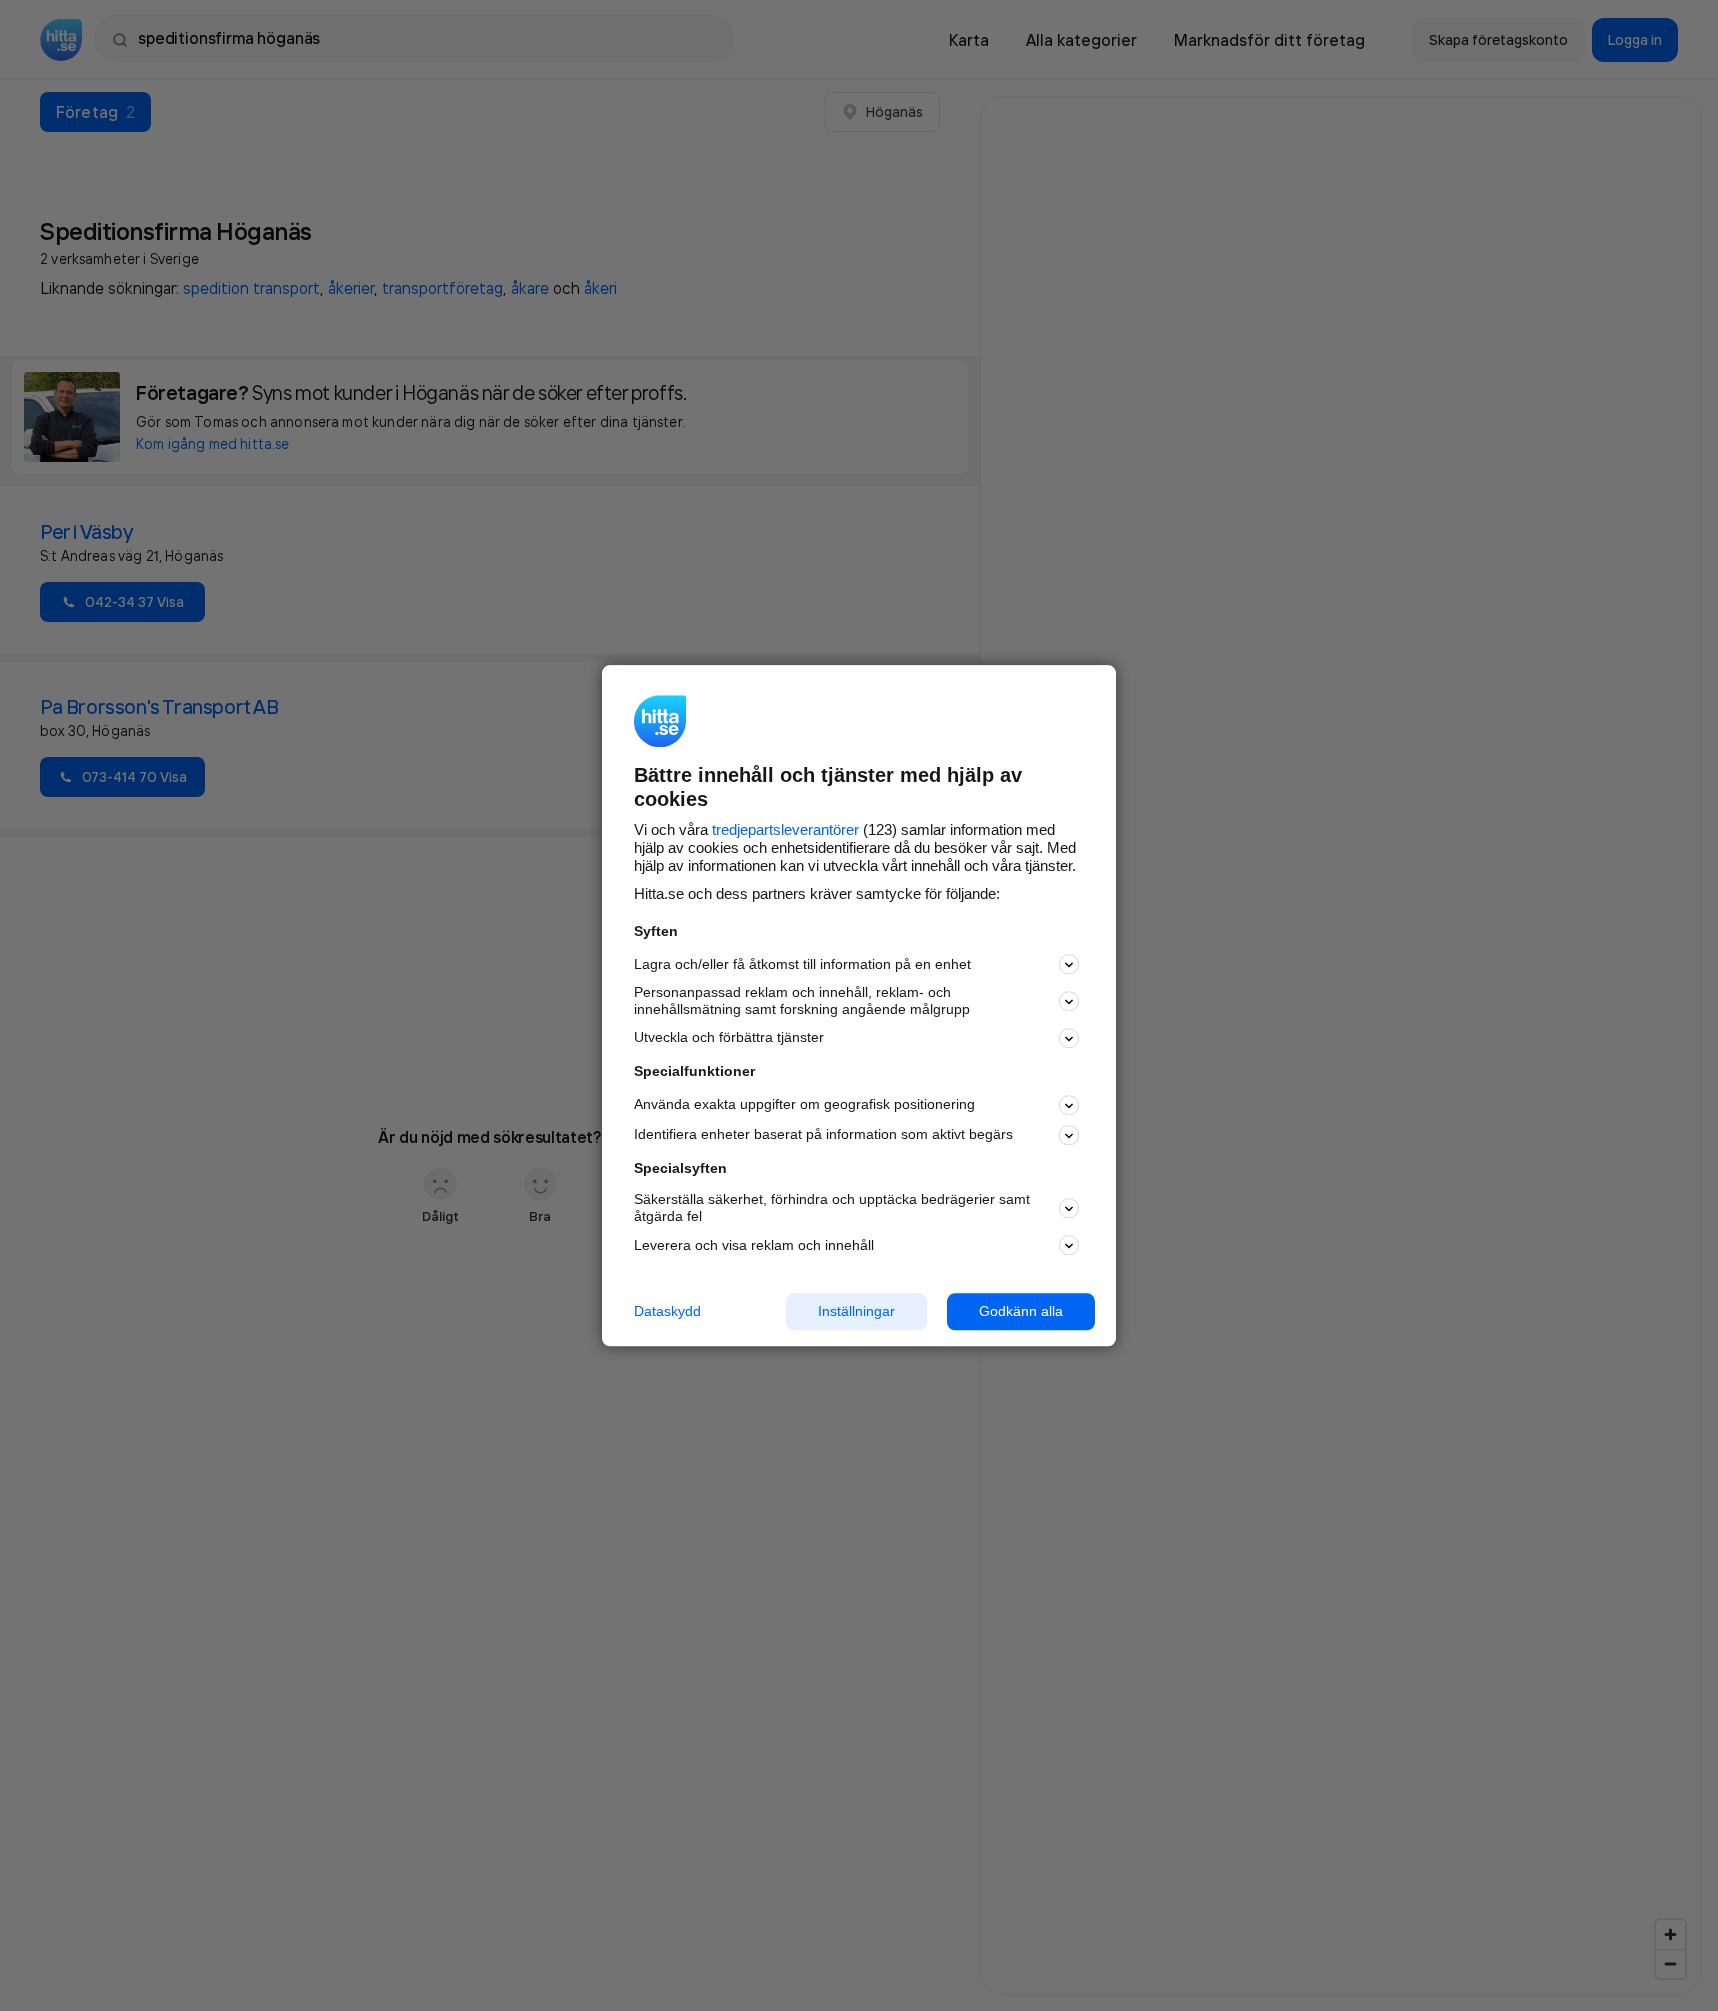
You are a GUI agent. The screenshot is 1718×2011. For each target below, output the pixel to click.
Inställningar (856, 1311)
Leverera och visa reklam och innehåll (754, 1245)
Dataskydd (667, 1311)
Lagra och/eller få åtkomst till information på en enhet (802, 964)
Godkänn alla (1021, 1311)
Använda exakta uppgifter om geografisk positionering (804, 1105)
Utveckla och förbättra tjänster (729, 1038)
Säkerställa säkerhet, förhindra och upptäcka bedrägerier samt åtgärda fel (832, 1208)
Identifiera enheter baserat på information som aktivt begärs (823, 1135)
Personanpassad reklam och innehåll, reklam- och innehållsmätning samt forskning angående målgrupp (802, 1001)
